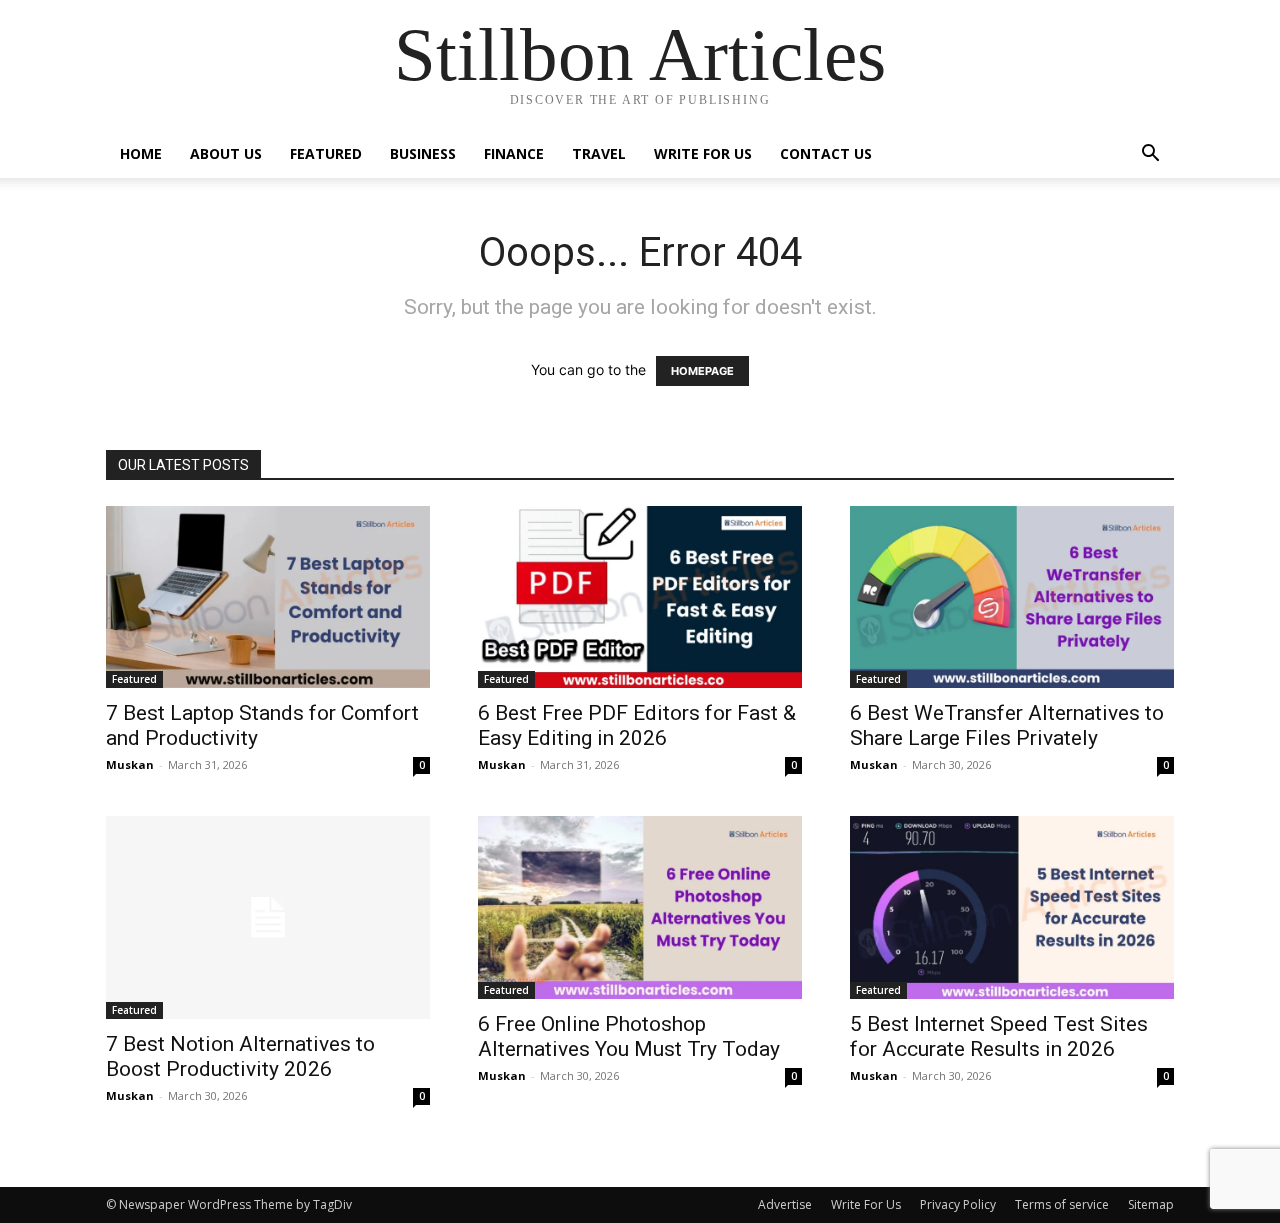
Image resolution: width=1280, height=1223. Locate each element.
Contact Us (826, 153)
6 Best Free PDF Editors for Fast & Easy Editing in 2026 (637, 725)
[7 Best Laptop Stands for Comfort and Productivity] (268, 597)
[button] (1150, 155)
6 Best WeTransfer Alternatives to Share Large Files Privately (1007, 725)
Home (141, 153)
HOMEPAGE (702, 371)
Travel (599, 153)
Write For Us (703, 153)
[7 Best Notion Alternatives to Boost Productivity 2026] (268, 917)
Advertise (785, 1204)
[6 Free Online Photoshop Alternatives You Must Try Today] (640, 907)
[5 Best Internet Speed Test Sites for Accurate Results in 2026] (1012, 907)
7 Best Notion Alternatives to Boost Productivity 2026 (240, 1056)
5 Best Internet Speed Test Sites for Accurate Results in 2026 (999, 1036)
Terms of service (1062, 1204)
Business (423, 153)
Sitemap (1151, 1204)
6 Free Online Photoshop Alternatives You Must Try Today (629, 1036)
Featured (326, 153)
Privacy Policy (958, 1204)
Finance (514, 153)
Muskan (130, 764)
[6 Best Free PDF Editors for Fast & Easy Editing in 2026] (640, 597)
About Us (226, 153)
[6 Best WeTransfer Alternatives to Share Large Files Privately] (1012, 597)
